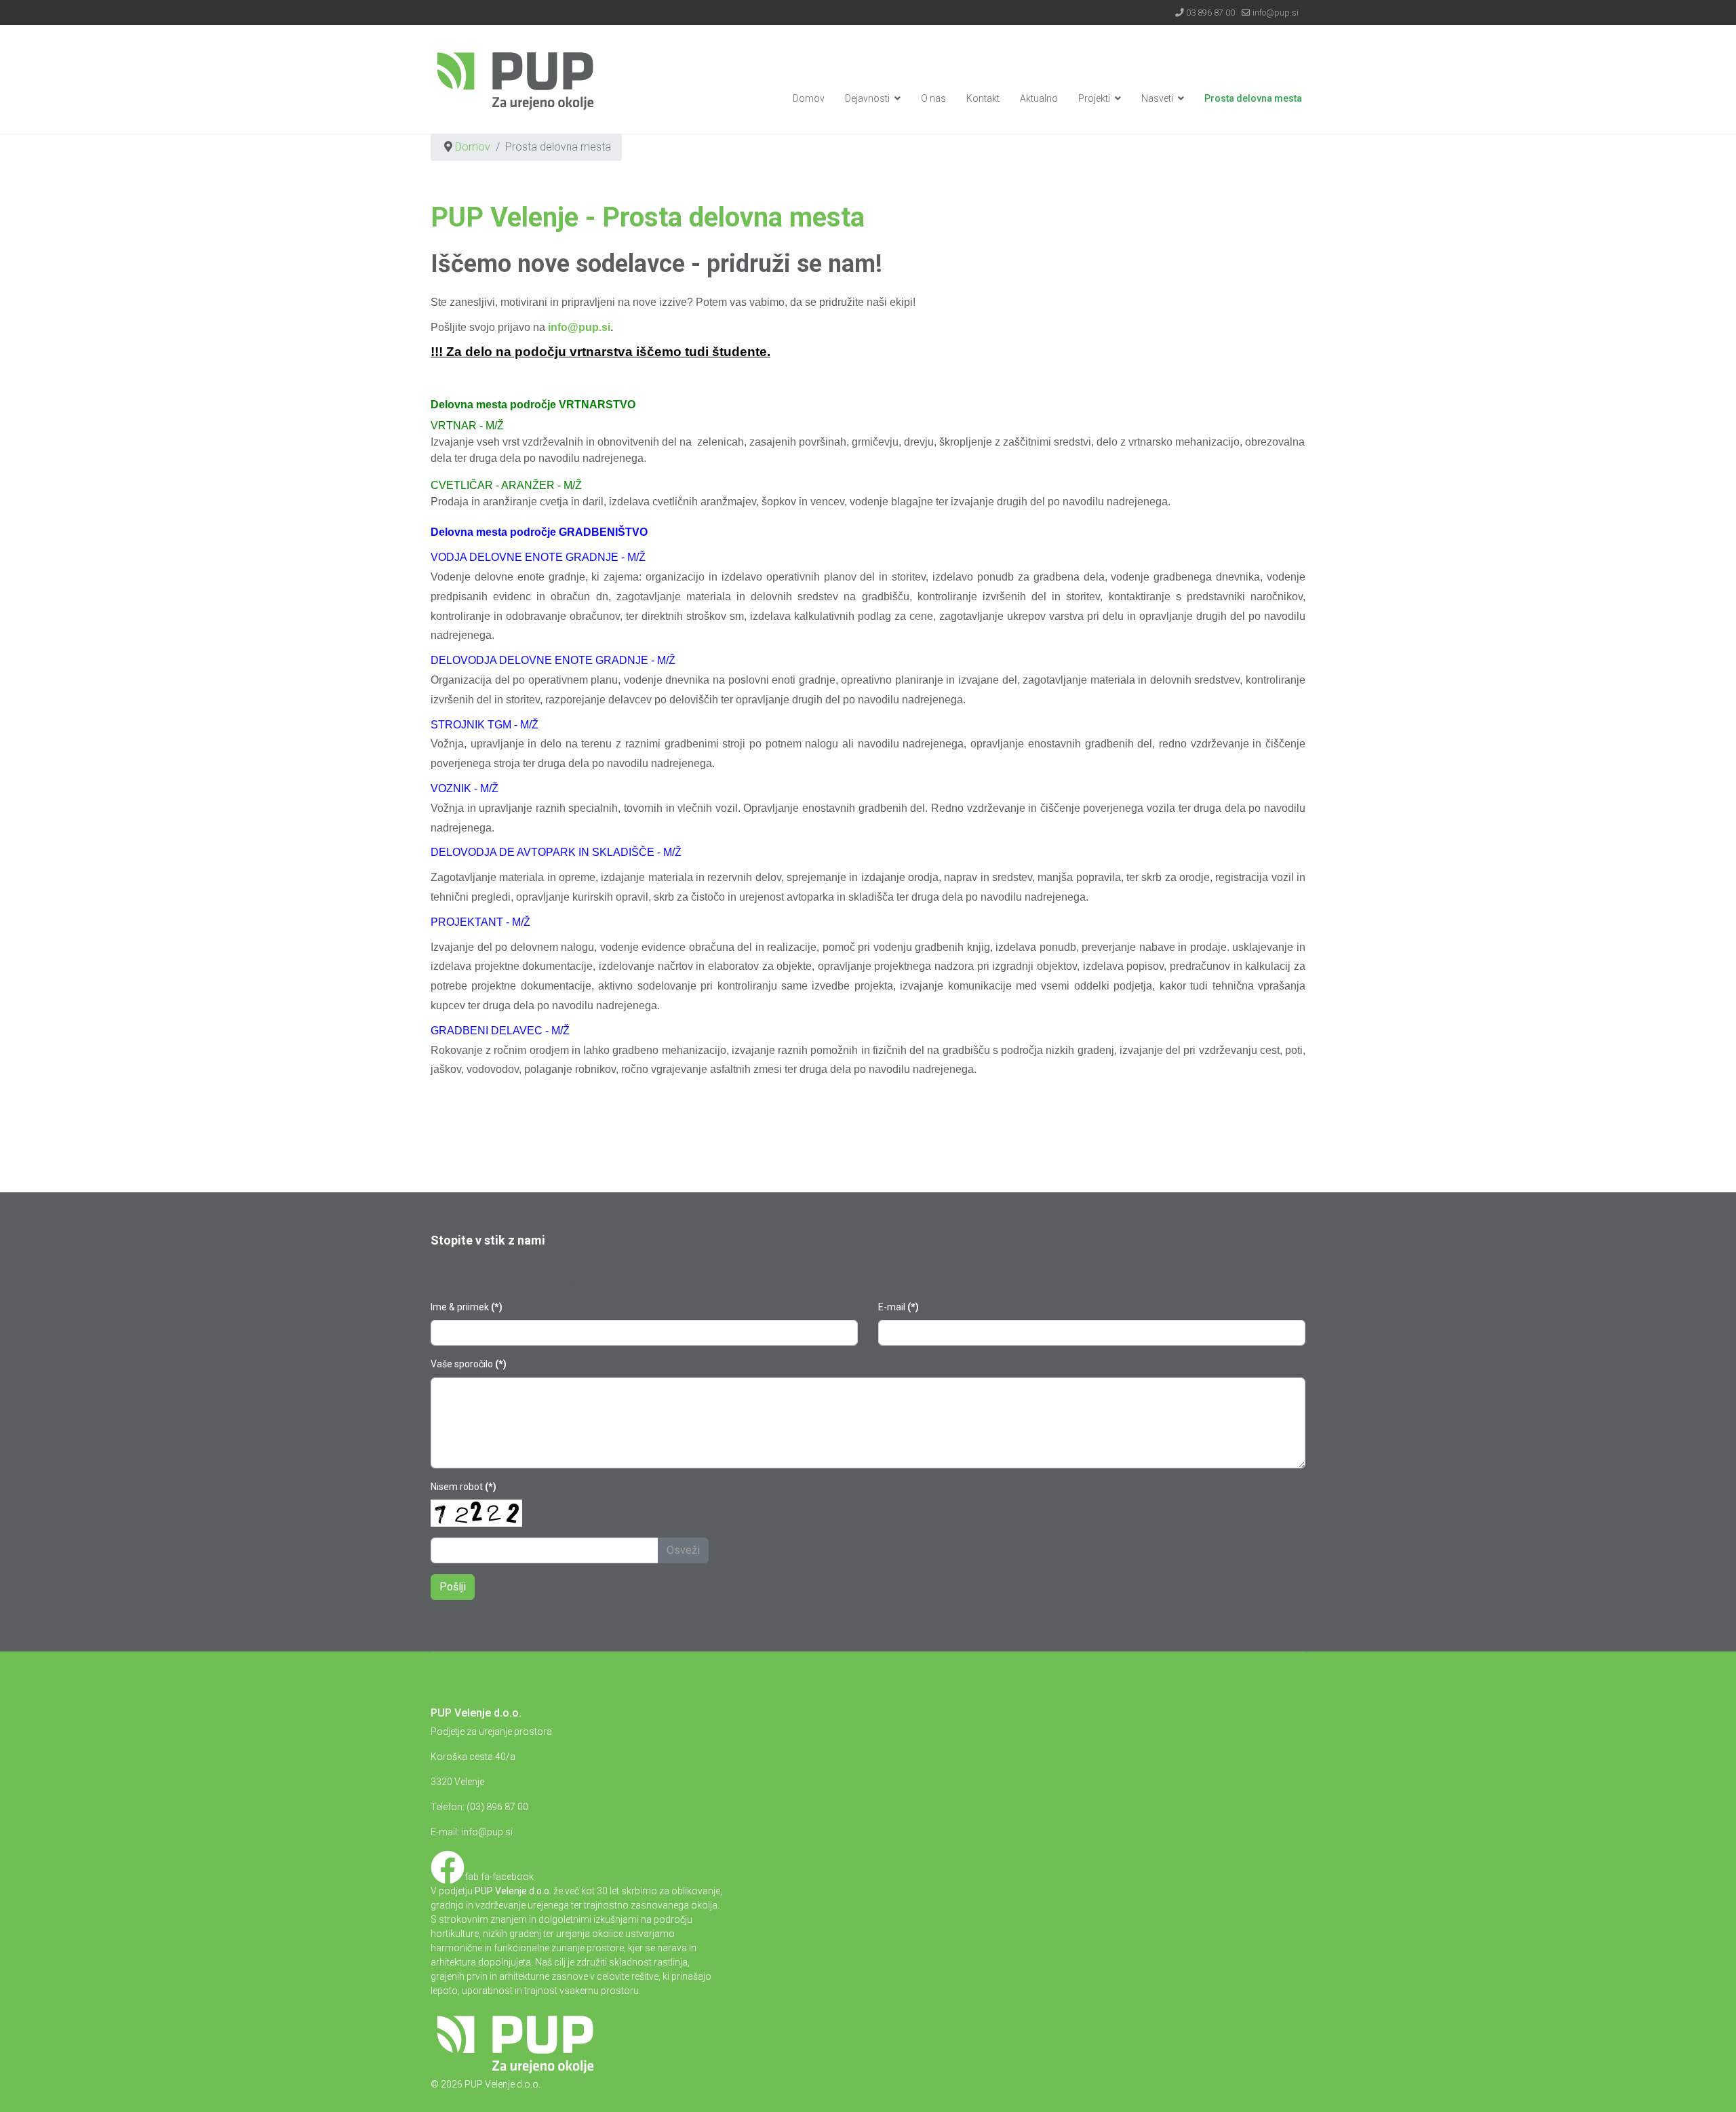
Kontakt (983, 98)
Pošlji (453, 1587)
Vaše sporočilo (469, 1364)
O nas (933, 98)
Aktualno (1039, 98)
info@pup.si (1276, 13)
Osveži (683, 1550)
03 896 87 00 (1210, 13)
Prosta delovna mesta (1253, 98)
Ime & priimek (467, 1307)
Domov (809, 98)
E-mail (899, 1307)
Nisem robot (463, 1487)
